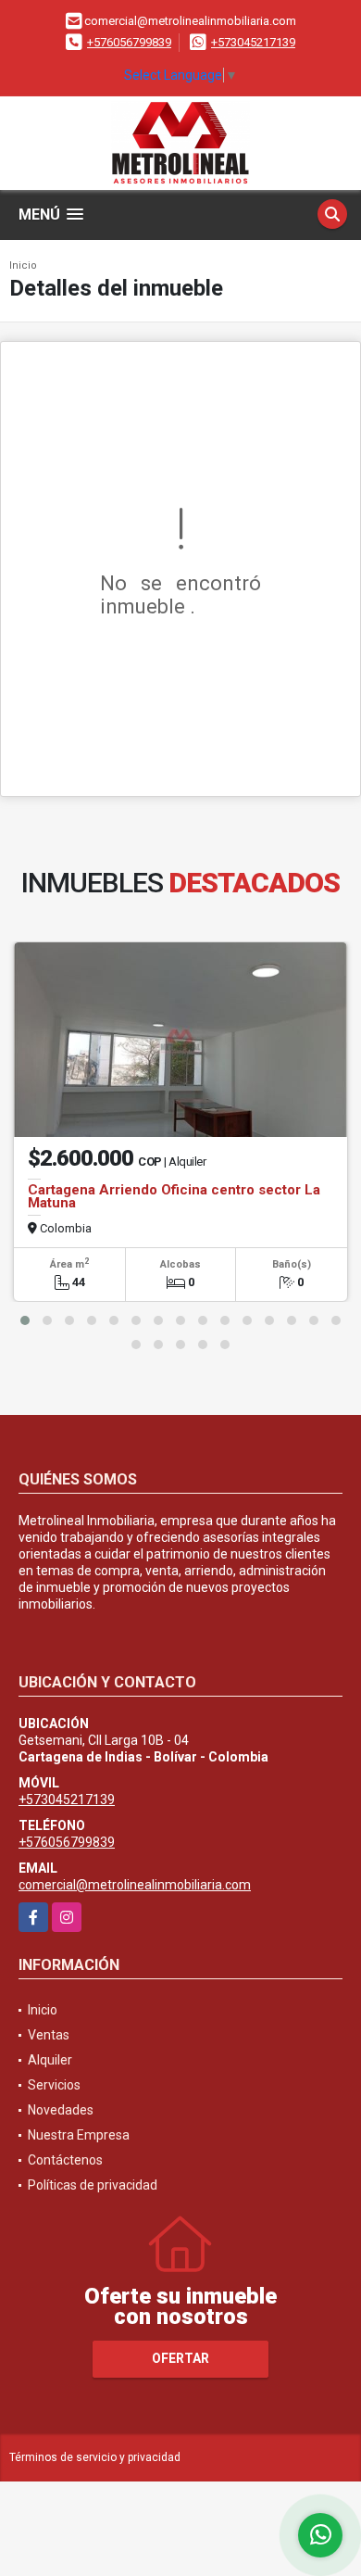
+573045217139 (253, 42)
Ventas (49, 2035)
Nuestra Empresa (79, 2135)
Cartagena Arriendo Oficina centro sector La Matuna (174, 1196)
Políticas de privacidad (93, 2185)
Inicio (23, 265)
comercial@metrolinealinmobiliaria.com (135, 1885)
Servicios (54, 2085)
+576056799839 (129, 42)
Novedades (61, 2110)
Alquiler (50, 2060)
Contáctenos (65, 2160)
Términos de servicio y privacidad (95, 2457)
